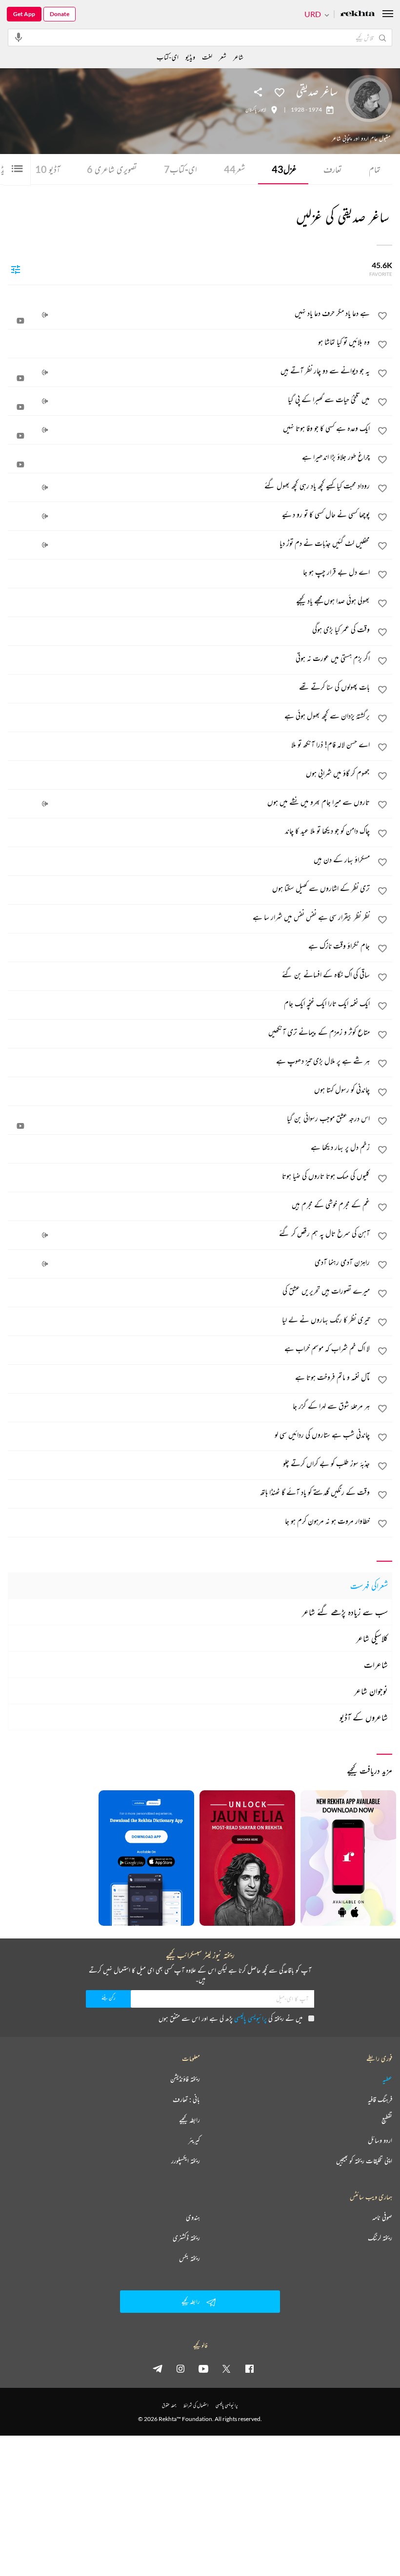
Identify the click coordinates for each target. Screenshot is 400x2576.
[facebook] (249, 2368)
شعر (234, 169)
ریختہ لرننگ (380, 2238)
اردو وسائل (380, 2140)
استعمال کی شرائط (196, 2405)
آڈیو (48, 169)
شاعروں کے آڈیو (364, 1717)
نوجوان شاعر (371, 1691)
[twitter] (226, 2368)
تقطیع (387, 2120)
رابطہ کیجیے (190, 2120)
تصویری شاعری (112, 169)
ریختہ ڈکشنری (186, 2238)
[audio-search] (19, 37)
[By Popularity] (16, 269)
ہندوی (193, 2217)
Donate (60, 14)
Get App (24, 14)
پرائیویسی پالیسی (250, 2018)
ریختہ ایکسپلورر (186, 2161)
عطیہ (387, 2079)
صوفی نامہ (382, 2217)
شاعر (238, 57)
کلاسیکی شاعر (372, 1638)
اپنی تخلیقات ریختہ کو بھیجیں (364, 2161)
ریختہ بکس (190, 2258)
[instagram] (180, 2368)
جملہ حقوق (169, 2405)
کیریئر (194, 2140)
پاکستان (251, 110)
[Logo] (358, 14)
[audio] (45, 315)
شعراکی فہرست (369, 1586)
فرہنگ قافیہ (380, 2099)
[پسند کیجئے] (280, 92)
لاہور (263, 110)
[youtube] (203, 2368)
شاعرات (376, 1665)
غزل (284, 169)
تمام (375, 169)
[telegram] (158, 2368)
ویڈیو (190, 57)
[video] (20, 321)
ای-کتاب (180, 169)
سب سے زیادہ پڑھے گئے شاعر (345, 1612)
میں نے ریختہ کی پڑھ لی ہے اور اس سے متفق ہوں (230, 2018)
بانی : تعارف (186, 2099)
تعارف (333, 169)
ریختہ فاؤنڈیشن (185, 2079)
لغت (207, 57)
